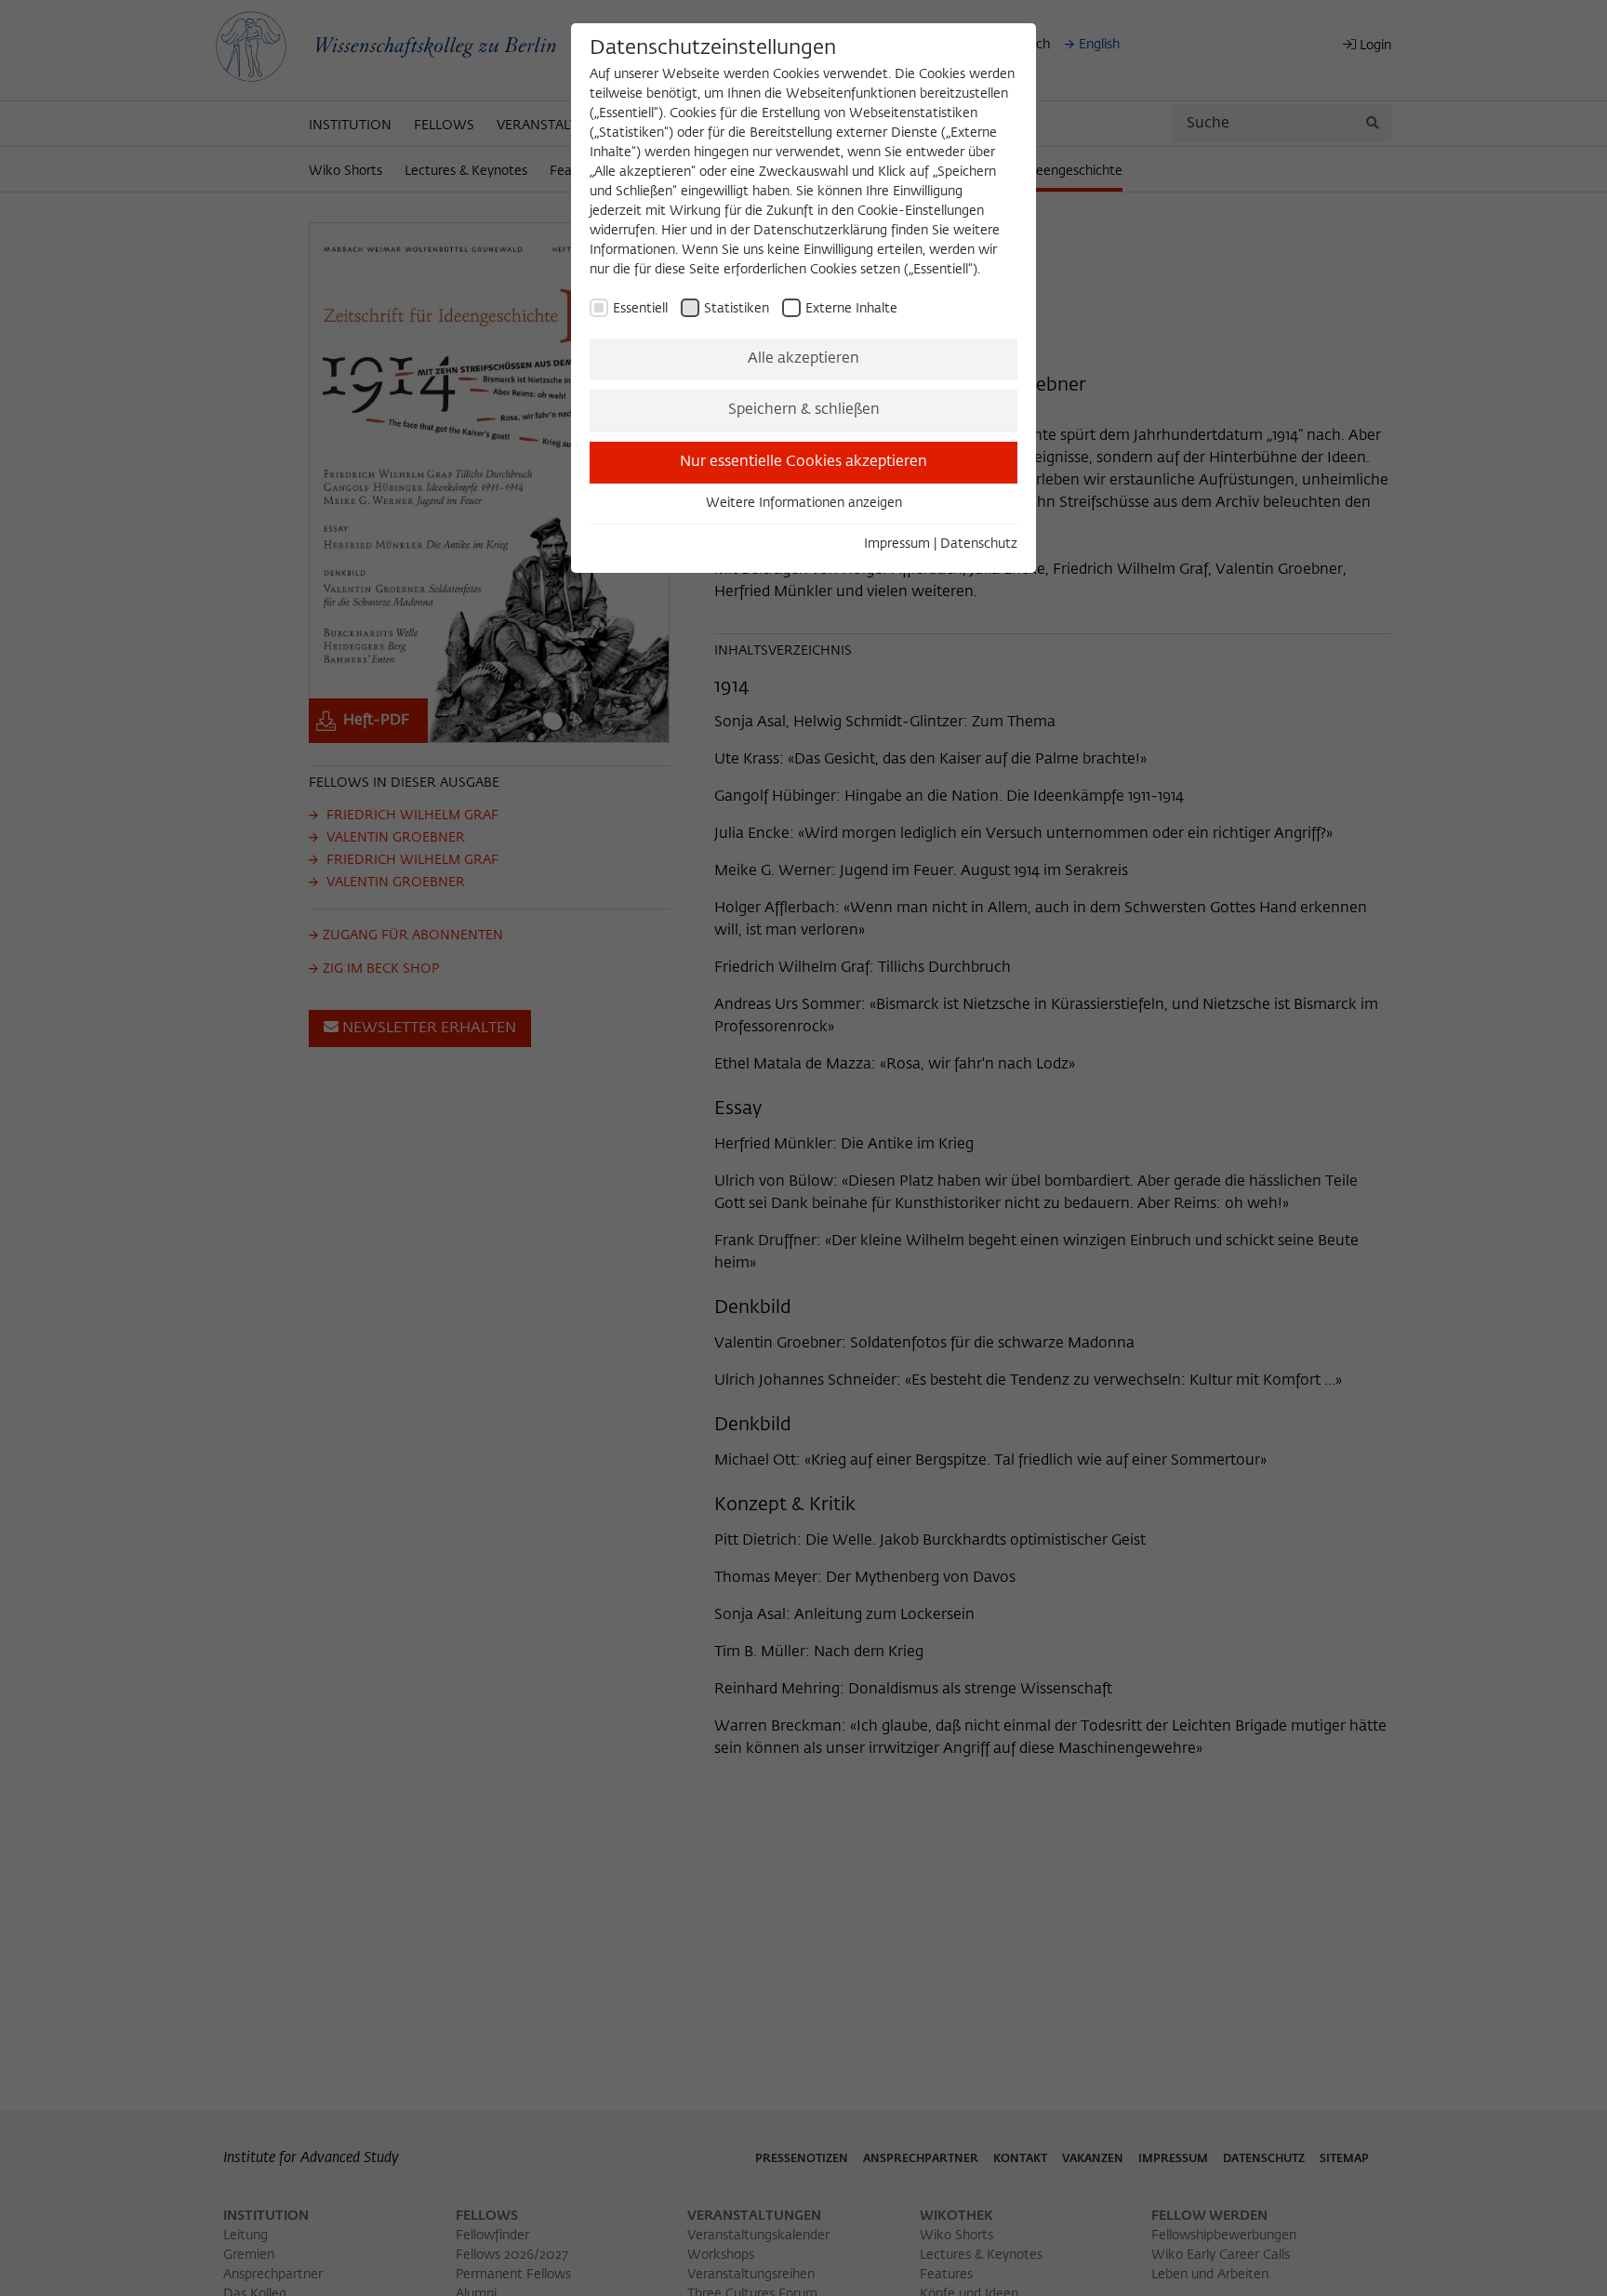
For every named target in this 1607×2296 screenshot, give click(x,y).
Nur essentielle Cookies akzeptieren (803, 462)
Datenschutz (979, 544)
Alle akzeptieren (803, 359)
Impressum (897, 544)
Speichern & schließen (804, 410)
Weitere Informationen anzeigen (804, 503)
